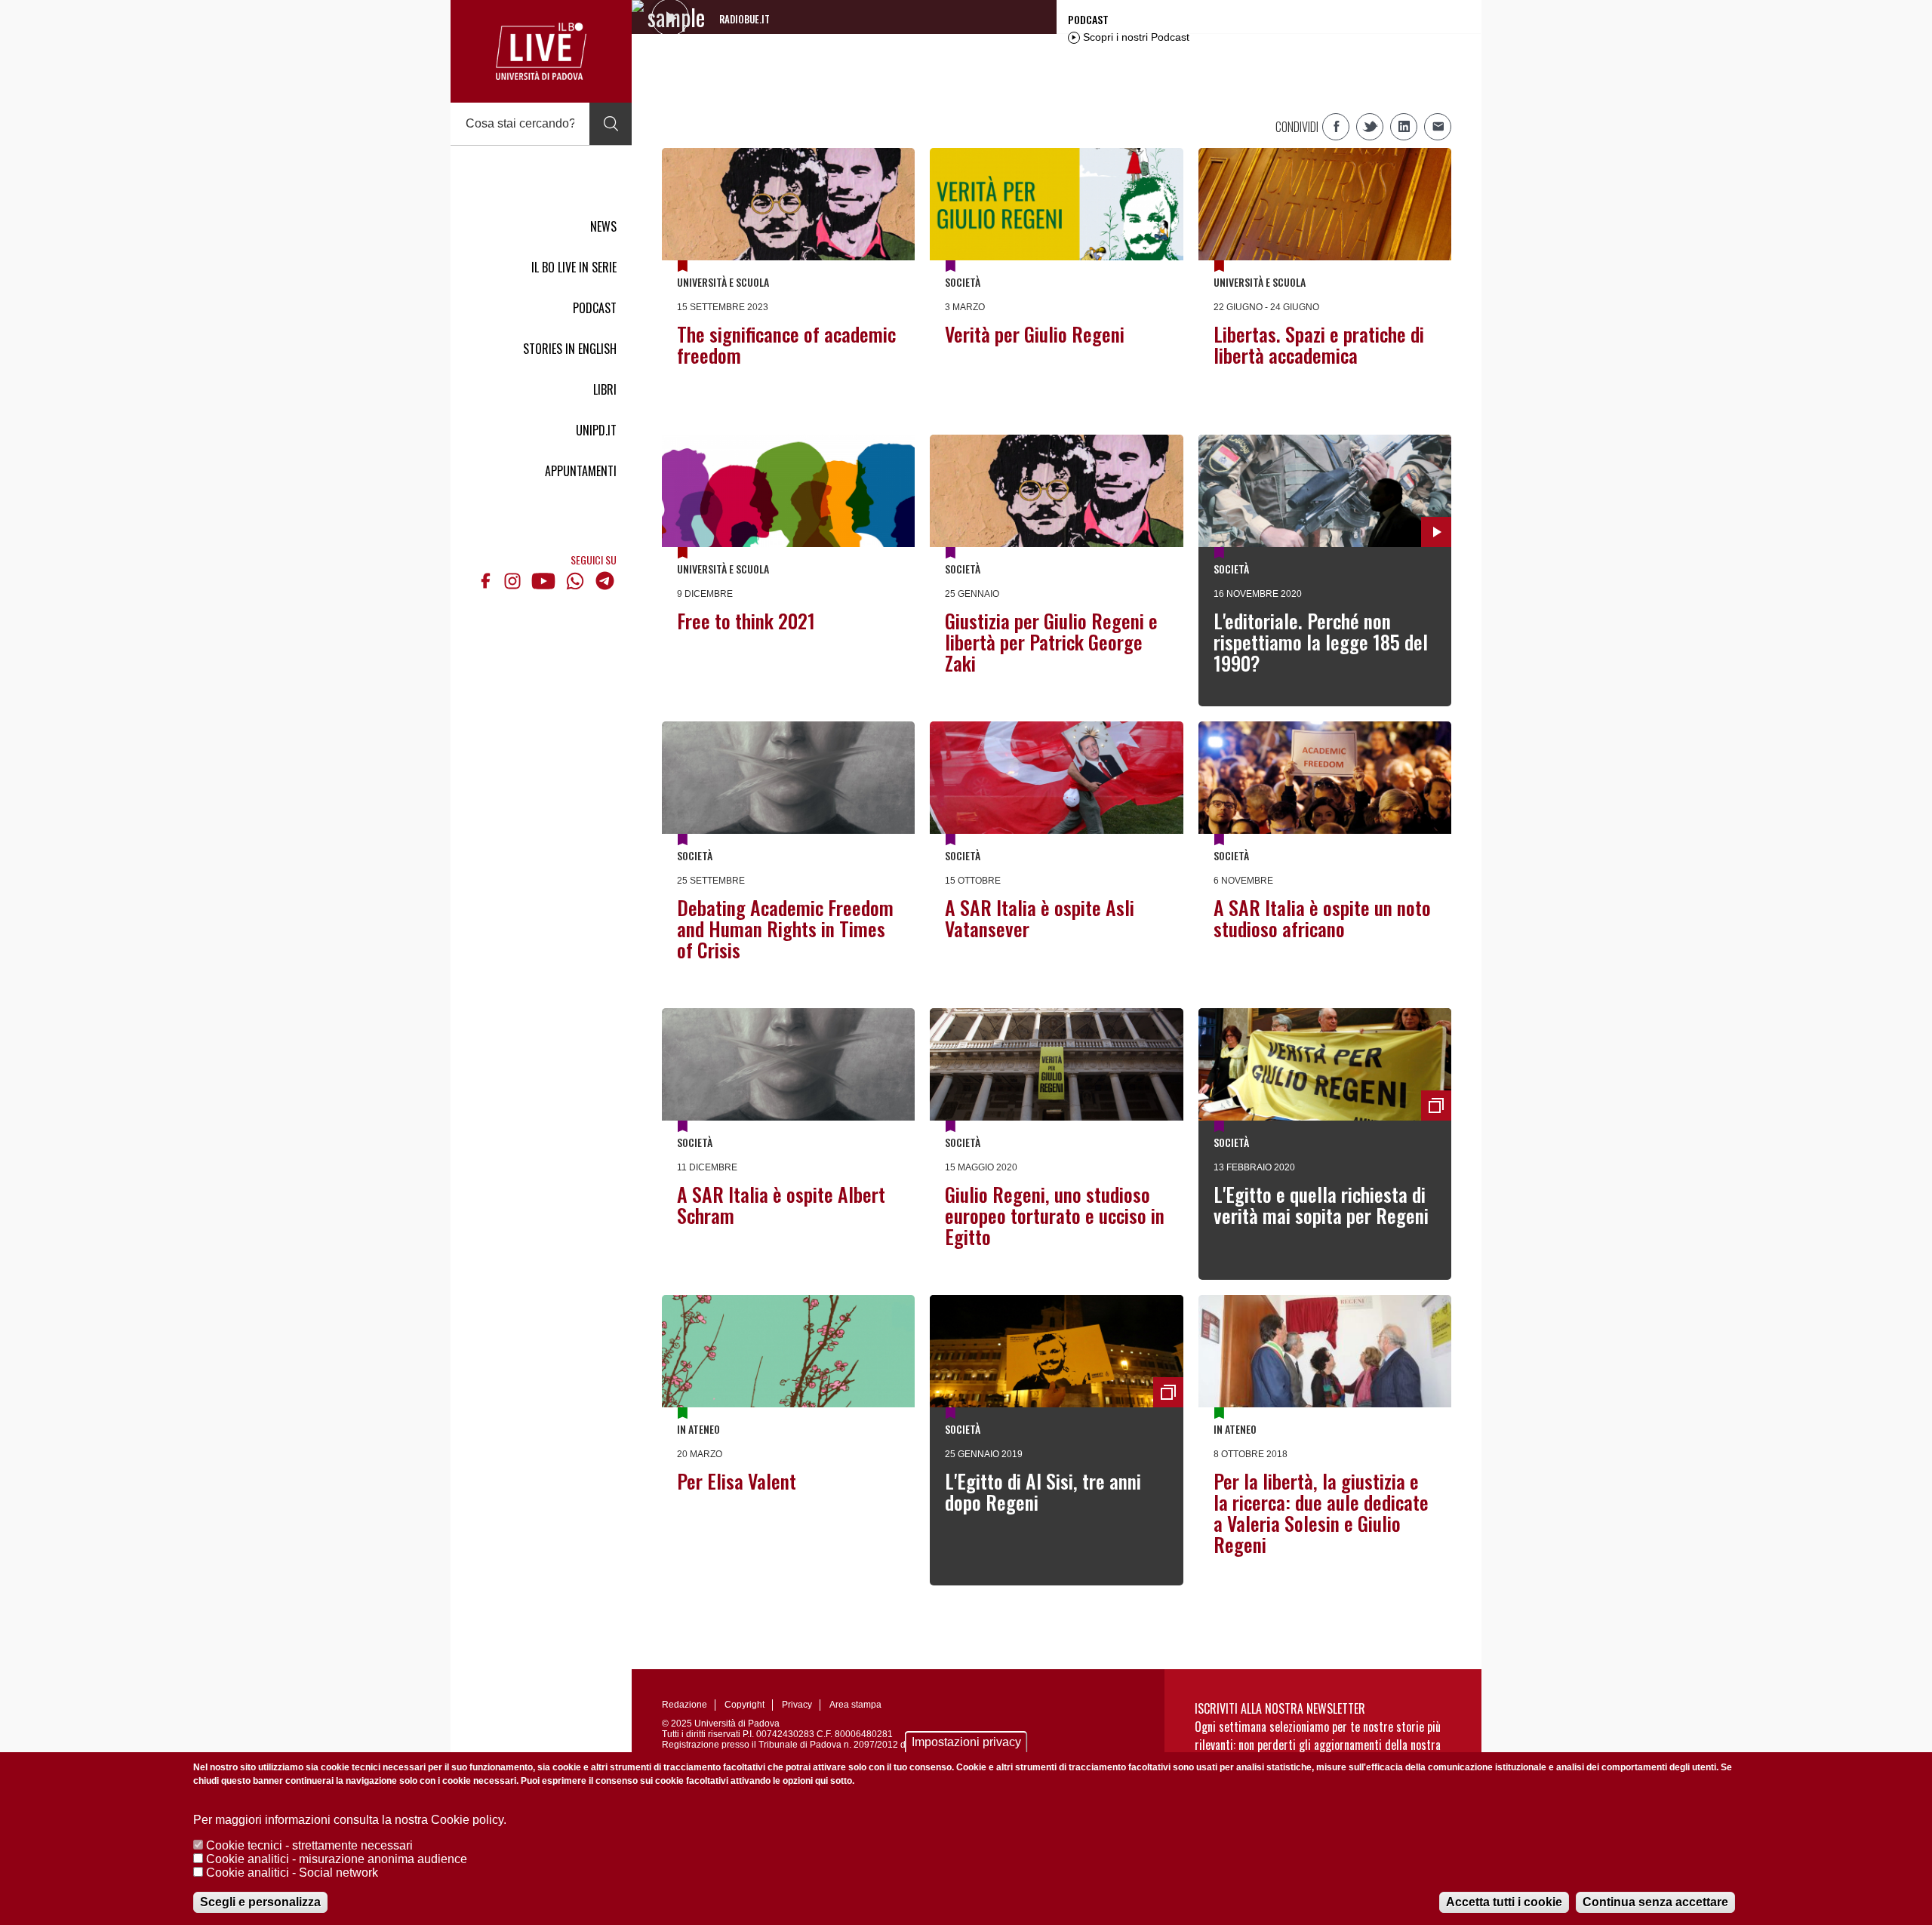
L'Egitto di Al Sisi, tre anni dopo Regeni (1043, 1491)
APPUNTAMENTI (581, 471)
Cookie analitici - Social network (292, 1873)
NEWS (603, 226)
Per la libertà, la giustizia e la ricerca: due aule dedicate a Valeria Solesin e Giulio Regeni (1321, 1513)
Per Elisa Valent (737, 1481)
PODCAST (595, 308)
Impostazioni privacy (966, 1742)
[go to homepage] (541, 51)
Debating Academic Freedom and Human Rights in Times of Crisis (785, 929)
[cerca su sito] (611, 124)
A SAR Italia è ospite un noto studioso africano (1322, 918)
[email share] (1438, 127)
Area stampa (855, 1705)
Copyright (744, 1705)
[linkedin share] (1404, 127)
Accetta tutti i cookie (1504, 1902)
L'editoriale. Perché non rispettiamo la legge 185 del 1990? (1321, 642)
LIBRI (605, 389)
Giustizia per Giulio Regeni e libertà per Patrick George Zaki (1051, 642)
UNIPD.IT (596, 430)
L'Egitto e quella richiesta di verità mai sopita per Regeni (1321, 1205)
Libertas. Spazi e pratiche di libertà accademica (1319, 344)
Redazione (685, 1705)
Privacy (797, 1705)
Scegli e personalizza (260, 1902)
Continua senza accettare (1655, 1902)
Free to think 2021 (746, 621)
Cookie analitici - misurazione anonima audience (337, 1859)
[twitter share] (1370, 127)
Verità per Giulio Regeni (1035, 334)
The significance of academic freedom (786, 344)
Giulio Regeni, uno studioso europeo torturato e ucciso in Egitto (1055, 1215)
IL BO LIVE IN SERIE (574, 267)
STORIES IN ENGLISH (570, 349)
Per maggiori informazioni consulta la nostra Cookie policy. (350, 1820)
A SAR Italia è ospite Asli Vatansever (1040, 918)
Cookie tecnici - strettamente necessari (309, 1845)
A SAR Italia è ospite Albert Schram (781, 1205)
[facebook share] (1336, 127)
